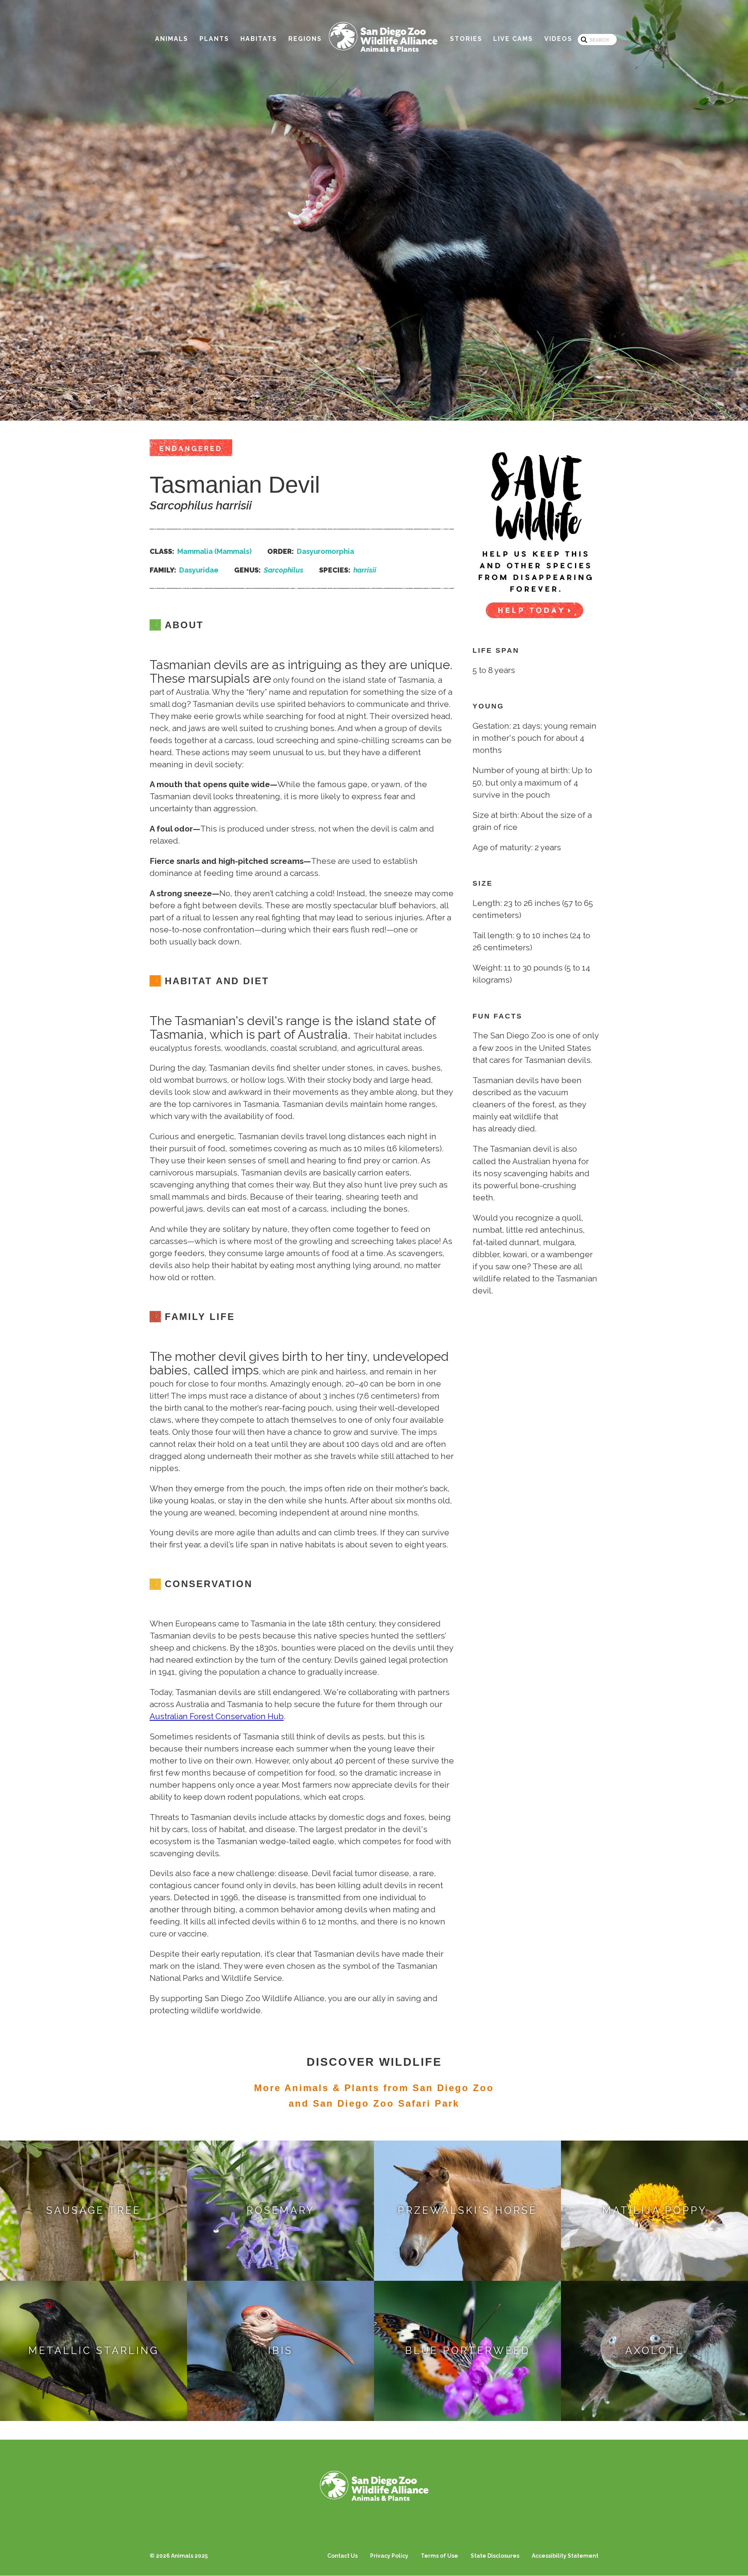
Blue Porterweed (468, 2350)
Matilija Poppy (655, 2210)
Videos (558, 39)
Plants (214, 39)
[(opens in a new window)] (535, 530)
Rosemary (281, 2210)
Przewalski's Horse (467, 2210)
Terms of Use (439, 2556)
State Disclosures (495, 2556)
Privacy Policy (389, 2556)
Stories (466, 39)
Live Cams (513, 39)
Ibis (280, 2350)
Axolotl (654, 2350)
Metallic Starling (94, 2350)
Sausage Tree (94, 2210)
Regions (305, 39)
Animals (172, 39)
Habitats (259, 39)
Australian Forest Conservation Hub (217, 1716)
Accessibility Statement (565, 2556)
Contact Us (342, 2556)
